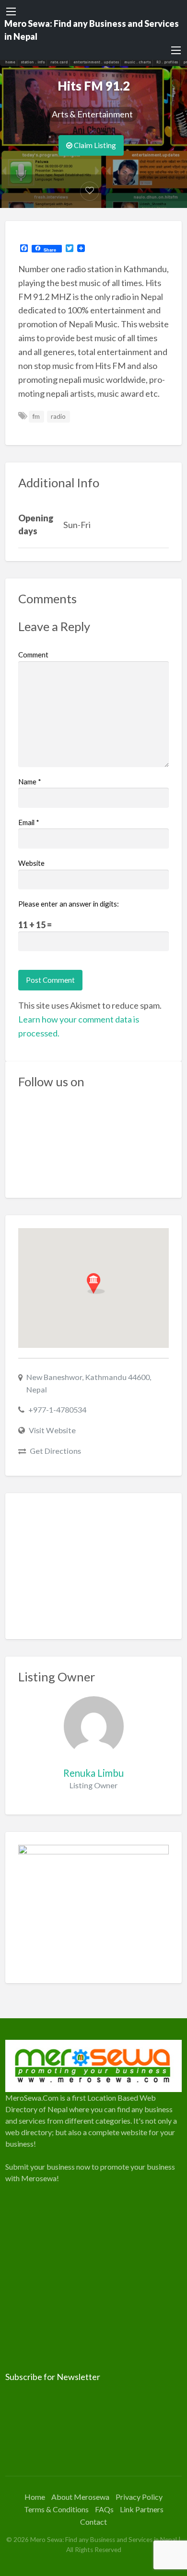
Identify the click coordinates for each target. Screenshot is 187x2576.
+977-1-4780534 (57, 1409)
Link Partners (142, 2509)
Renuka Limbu (93, 1773)
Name (30, 782)
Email (29, 822)
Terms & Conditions (56, 2509)
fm (36, 416)
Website (31, 863)
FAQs (104, 2509)
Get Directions (55, 1451)
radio (58, 416)
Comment (33, 655)
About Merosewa (80, 2497)
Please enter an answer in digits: (69, 904)
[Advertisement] (94, 1566)
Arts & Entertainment (92, 114)
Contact (93, 2522)
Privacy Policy (139, 2497)
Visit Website (52, 1430)
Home (35, 2497)
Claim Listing (94, 145)
